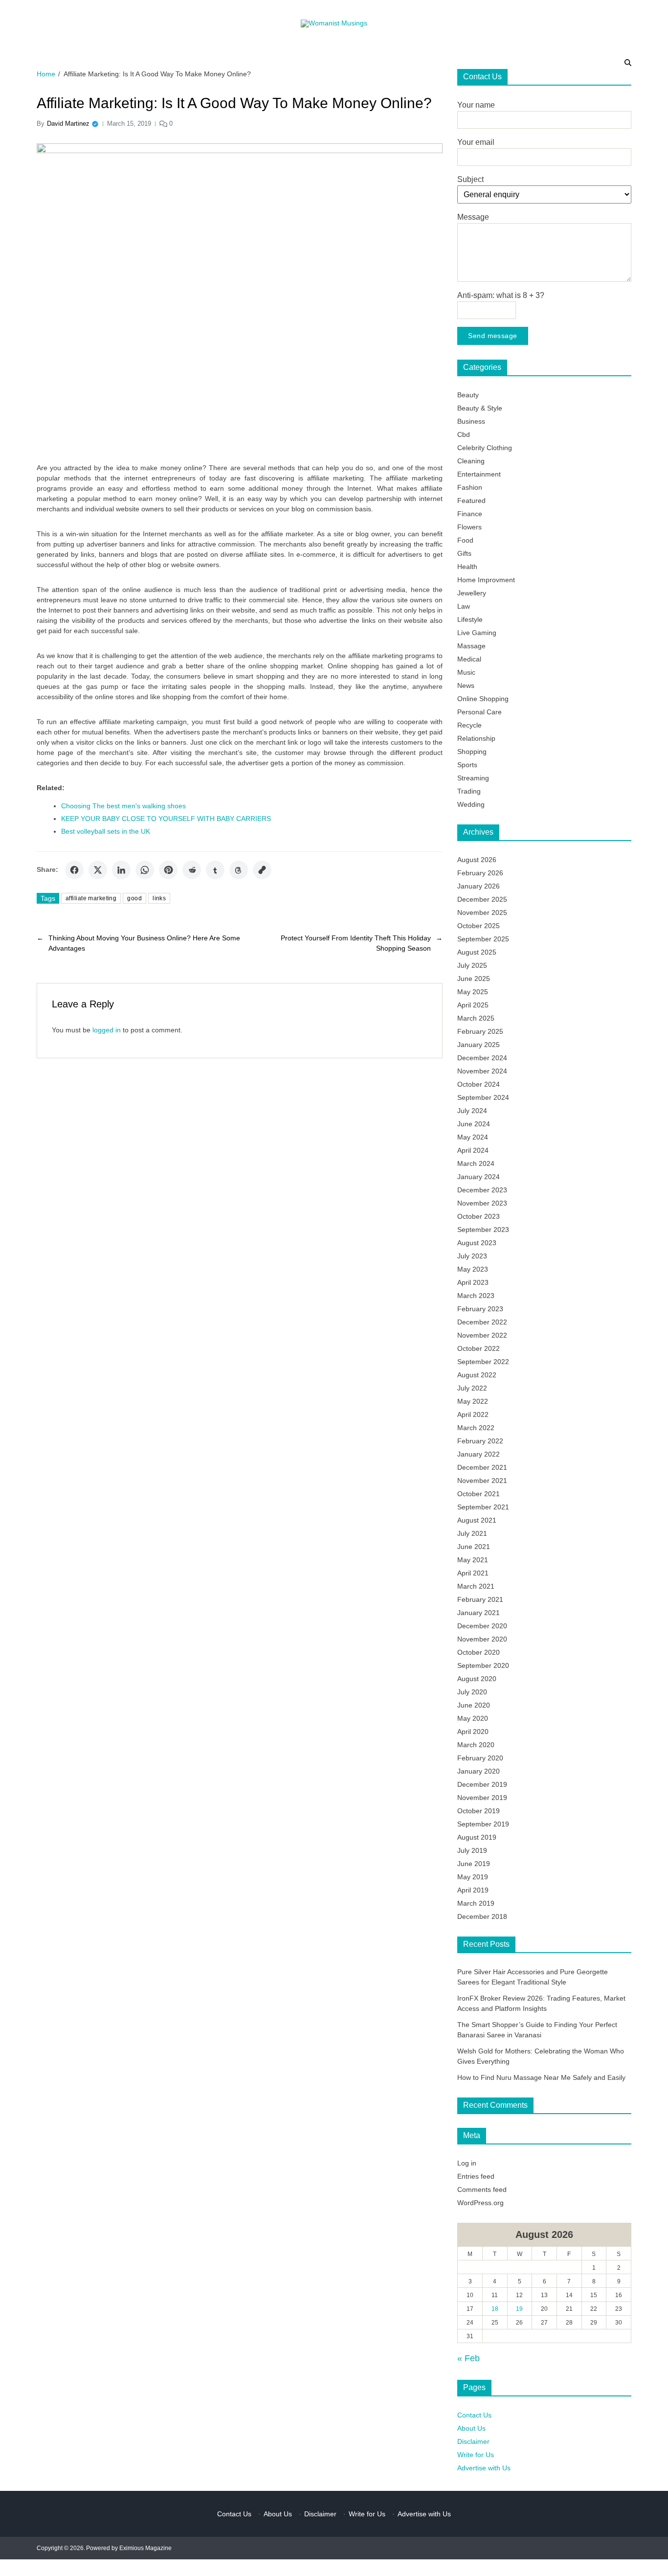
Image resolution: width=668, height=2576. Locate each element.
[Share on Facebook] (74, 870)
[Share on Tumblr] (215, 870)
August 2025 (477, 952)
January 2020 (479, 1771)
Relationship (476, 738)
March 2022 (476, 1428)
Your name (476, 105)
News (466, 685)
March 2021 (476, 1586)
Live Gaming (477, 633)
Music (466, 672)
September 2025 (483, 939)
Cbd (464, 434)
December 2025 (482, 899)
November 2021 (482, 1481)
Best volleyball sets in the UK (106, 831)
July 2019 (472, 1850)
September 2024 (483, 1097)
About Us (471, 2428)
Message (473, 217)
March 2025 (476, 1018)
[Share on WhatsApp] (145, 870)
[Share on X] (98, 870)
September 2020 (483, 1665)
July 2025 (472, 965)
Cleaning (471, 461)
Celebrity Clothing (485, 448)
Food (465, 540)
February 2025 (480, 1031)
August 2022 (477, 1375)
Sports (467, 765)
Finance (470, 514)
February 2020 (480, 1758)
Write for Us (476, 2455)
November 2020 (482, 1639)
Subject (470, 179)
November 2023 (482, 1203)
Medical (469, 659)
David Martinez (68, 124)
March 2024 (476, 1163)
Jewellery (472, 593)
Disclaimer (473, 2441)
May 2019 (473, 1877)
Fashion (470, 487)
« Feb (468, 2358)
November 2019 (482, 1798)
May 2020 (473, 1718)
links (159, 898)
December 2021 (482, 1467)
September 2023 (483, 1230)
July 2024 (472, 1111)
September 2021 (483, 1507)
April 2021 (473, 1573)
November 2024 (482, 1071)
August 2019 (477, 1837)
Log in (467, 2163)
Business (471, 421)
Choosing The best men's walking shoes (123, 806)
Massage (471, 646)
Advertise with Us (484, 2468)
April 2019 (473, 1890)
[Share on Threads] (239, 870)
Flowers (469, 527)
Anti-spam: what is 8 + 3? (501, 295)
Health (467, 567)
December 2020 (482, 1626)
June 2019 (474, 1864)
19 (519, 2309)
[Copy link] (262, 870)
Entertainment (479, 474)
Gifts (464, 553)
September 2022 (483, 1362)
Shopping (472, 752)
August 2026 (477, 860)
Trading (469, 791)
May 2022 (473, 1401)
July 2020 (472, 1692)
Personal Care (479, 712)
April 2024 (473, 1150)
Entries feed (476, 2176)
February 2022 (480, 1441)
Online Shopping (483, 699)
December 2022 (482, 1322)
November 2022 (482, 1335)
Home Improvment (486, 580)
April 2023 (473, 1282)
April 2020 (473, 1732)
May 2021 (473, 1560)
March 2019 (476, 1903)
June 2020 (474, 1705)
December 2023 (482, 1190)
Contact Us (474, 2415)
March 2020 (476, 1745)
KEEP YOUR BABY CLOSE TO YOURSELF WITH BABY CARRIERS (166, 819)
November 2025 (482, 912)
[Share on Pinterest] (168, 870)
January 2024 (479, 1177)
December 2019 (482, 1784)
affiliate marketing (91, 898)
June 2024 (474, 1124)
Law (464, 606)
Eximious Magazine (145, 2548)
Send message (493, 336)
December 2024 (482, 1058)
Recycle (469, 725)
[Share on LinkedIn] (121, 870)
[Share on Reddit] (192, 870)
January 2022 (479, 1454)
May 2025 (473, 992)
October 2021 (479, 1494)
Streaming (473, 778)
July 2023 (472, 1256)
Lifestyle (470, 619)
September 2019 (483, 1824)
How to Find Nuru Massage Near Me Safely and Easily (541, 2077)
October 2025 (479, 926)
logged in (107, 1030)
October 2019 (479, 1811)
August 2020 (477, 1679)
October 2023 (479, 1216)
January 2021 (479, 1613)
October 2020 (479, 1652)
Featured (471, 501)
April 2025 (473, 1005)
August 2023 (477, 1243)
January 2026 (479, 886)
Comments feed (482, 2189)
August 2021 (477, 1520)
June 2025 (474, 979)
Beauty (468, 395)
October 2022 (479, 1348)
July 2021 (472, 1533)
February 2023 (480, 1309)
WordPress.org (480, 2203)
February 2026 (480, 873)
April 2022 (473, 1414)
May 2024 (473, 1137)
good (134, 898)
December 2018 (482, 1916)
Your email (476, 142)
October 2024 (479, 1084)
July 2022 (472, 1388)
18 (495, 2309)
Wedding (471, 804)
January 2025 (479, 1045)
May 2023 (473, 1269)
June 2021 (474, 1547)
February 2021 (480, 1599)
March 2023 (476, 1296)
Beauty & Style (480, 408)
